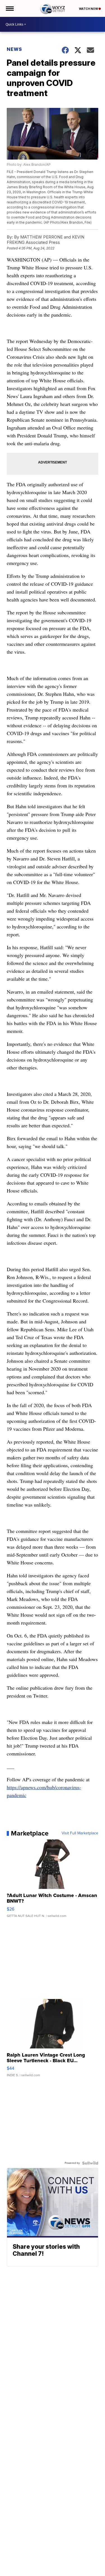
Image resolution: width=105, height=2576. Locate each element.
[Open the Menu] (9, 8)
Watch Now (89, 9)
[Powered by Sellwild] (90, 2163)
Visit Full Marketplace (80, 1833)
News (14, 49)
